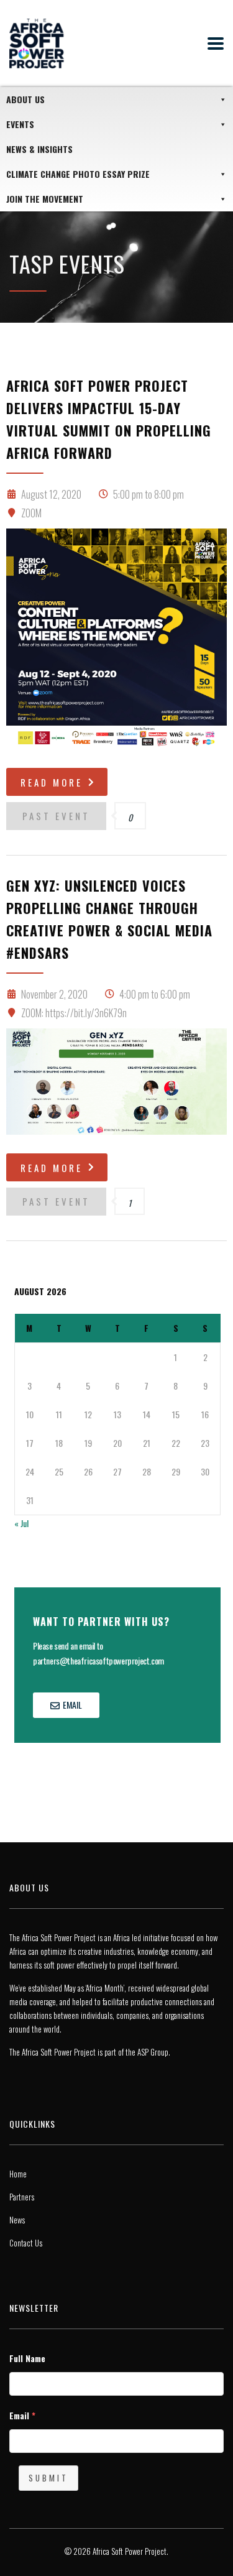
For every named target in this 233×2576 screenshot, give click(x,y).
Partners (22, 2197)
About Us (25, 99)
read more (52, 782)
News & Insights (39, 149)
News (17, 2220)
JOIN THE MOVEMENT (45, 199)
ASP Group (153, 2052)
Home (18, 2174)
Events (20, 124)
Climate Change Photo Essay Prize (78, 174)
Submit (48, 2478)
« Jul (21, 1523)
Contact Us (26, 2243)
